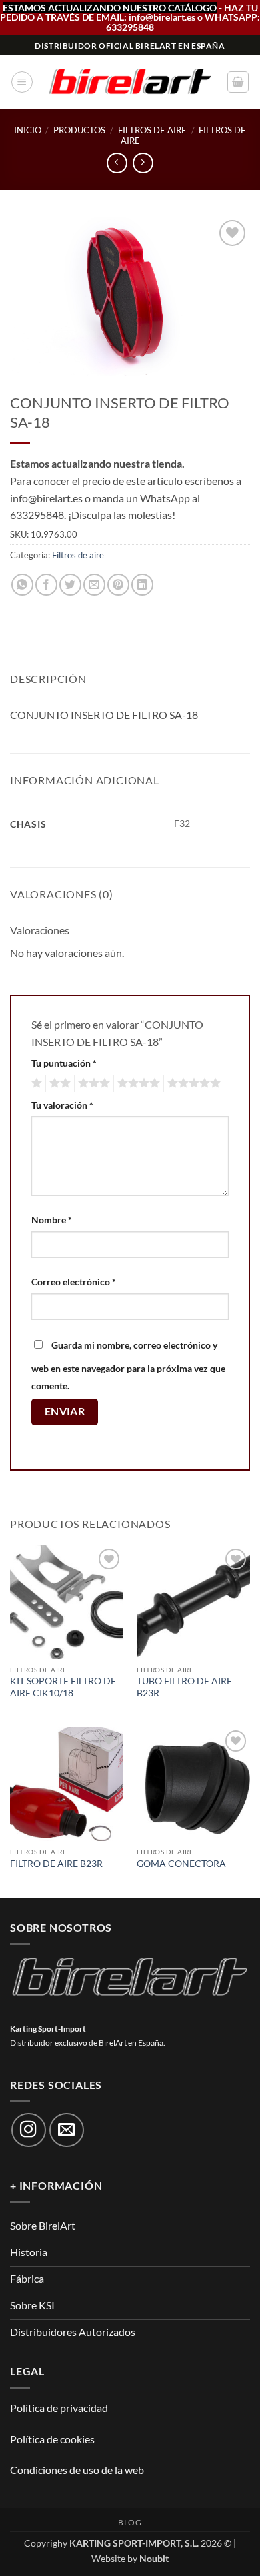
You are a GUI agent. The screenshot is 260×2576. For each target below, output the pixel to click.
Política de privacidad (59, 2408)
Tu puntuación (64, 1063)
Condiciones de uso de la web (77, 2470)
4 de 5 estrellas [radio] (137, 1083)
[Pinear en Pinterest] (118, 585)
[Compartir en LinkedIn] (142, 585)
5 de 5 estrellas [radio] (192, 1083)
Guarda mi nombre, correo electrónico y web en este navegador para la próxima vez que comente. (128, 1365)
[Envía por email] (94, 585)
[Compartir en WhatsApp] (22, 585)
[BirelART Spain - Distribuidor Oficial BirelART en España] (130, 82)
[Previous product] (143, 163)
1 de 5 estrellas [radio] (35, 1083)
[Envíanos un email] (67, 2130)
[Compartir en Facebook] (46, 585)
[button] (22, 82)
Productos (79, 130)
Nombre (52, 1220)
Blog (130, 2522)
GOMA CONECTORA (181, 1864)
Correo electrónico (74, 1282)
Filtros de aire (152, 130)
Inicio (28, 130)
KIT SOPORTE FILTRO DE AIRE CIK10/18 (63, 1687)
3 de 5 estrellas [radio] (92, 1083)
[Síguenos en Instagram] (29, 2130)
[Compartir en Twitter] (70, 585)
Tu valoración (62, 1105)
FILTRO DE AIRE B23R (56, 1864)
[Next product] (117, 163)
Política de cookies (52, 2439)
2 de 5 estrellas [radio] (58, 1083)
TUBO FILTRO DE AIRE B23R (184, 1687)
